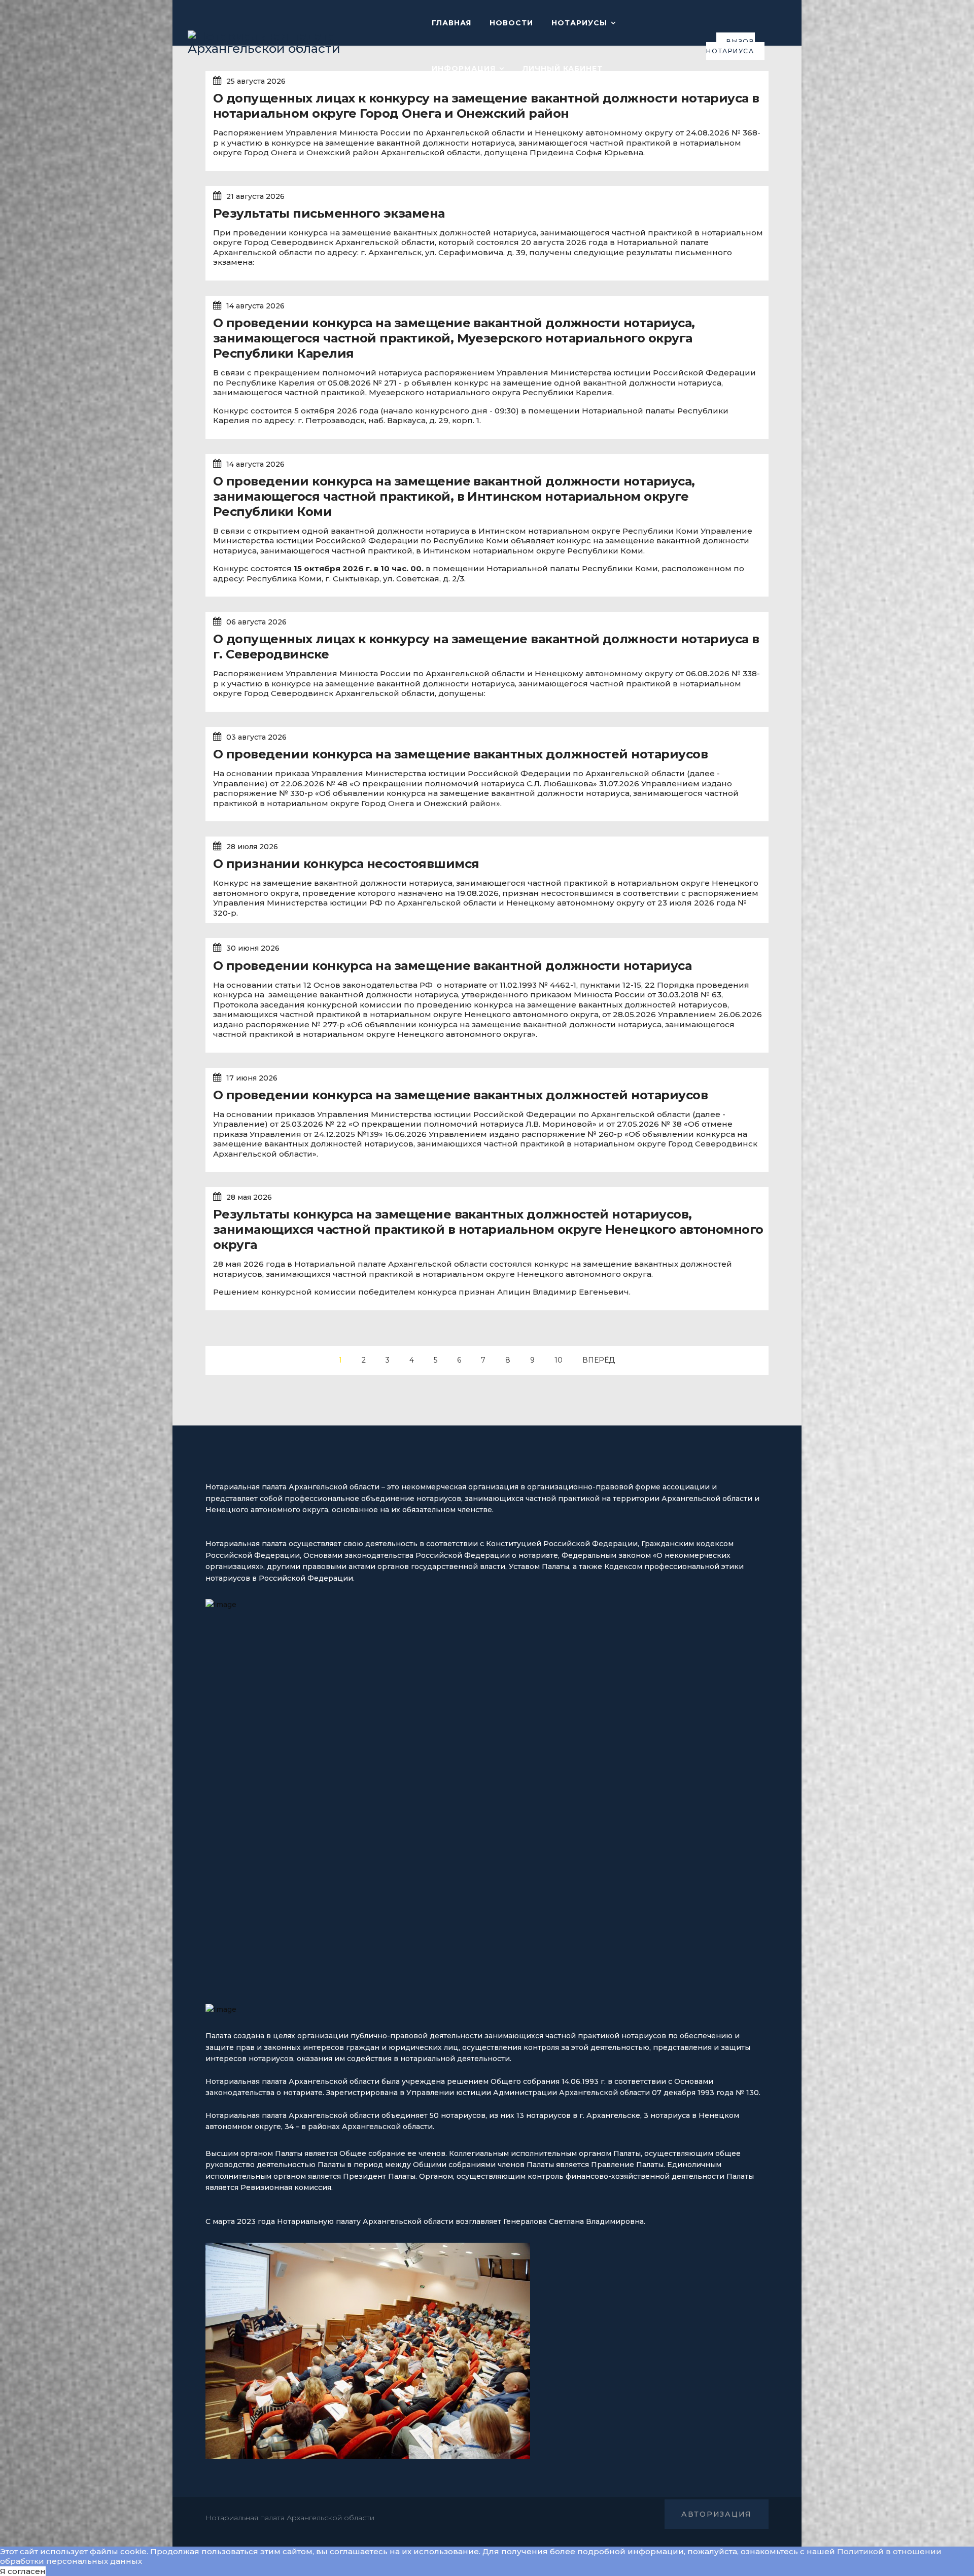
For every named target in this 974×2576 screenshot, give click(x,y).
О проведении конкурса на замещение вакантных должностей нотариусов (460, 754)
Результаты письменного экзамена (329, 213)
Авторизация (717, 2514)
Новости (511, 23)
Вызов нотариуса (730, 46)
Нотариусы (579, 23)
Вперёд (599, 1360)
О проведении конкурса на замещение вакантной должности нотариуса (452, 966)
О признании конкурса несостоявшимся (346, 864)
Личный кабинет (563, 68)
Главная (451, 23)
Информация (464, 68)
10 (559, 1360)
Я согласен (23, 2571)
